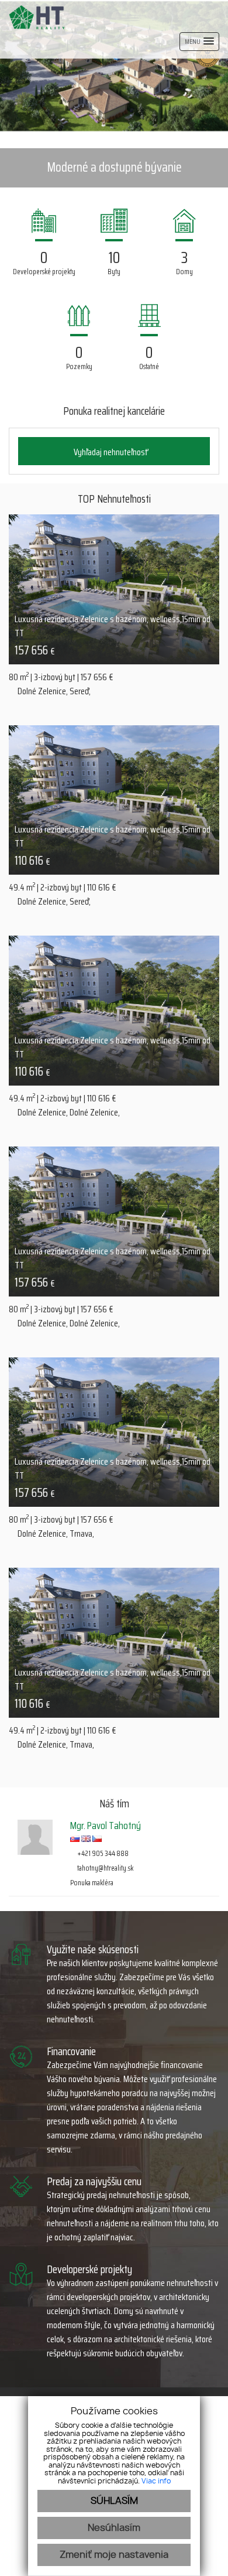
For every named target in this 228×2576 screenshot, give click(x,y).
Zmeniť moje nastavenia (114, 2555)
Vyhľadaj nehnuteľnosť (111, 452)
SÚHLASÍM (114, 2501)
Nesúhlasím (114, 2528)
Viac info (156, 2481)
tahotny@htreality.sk (105, 1868)
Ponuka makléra (92, 1883)
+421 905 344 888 (102, 1853)
